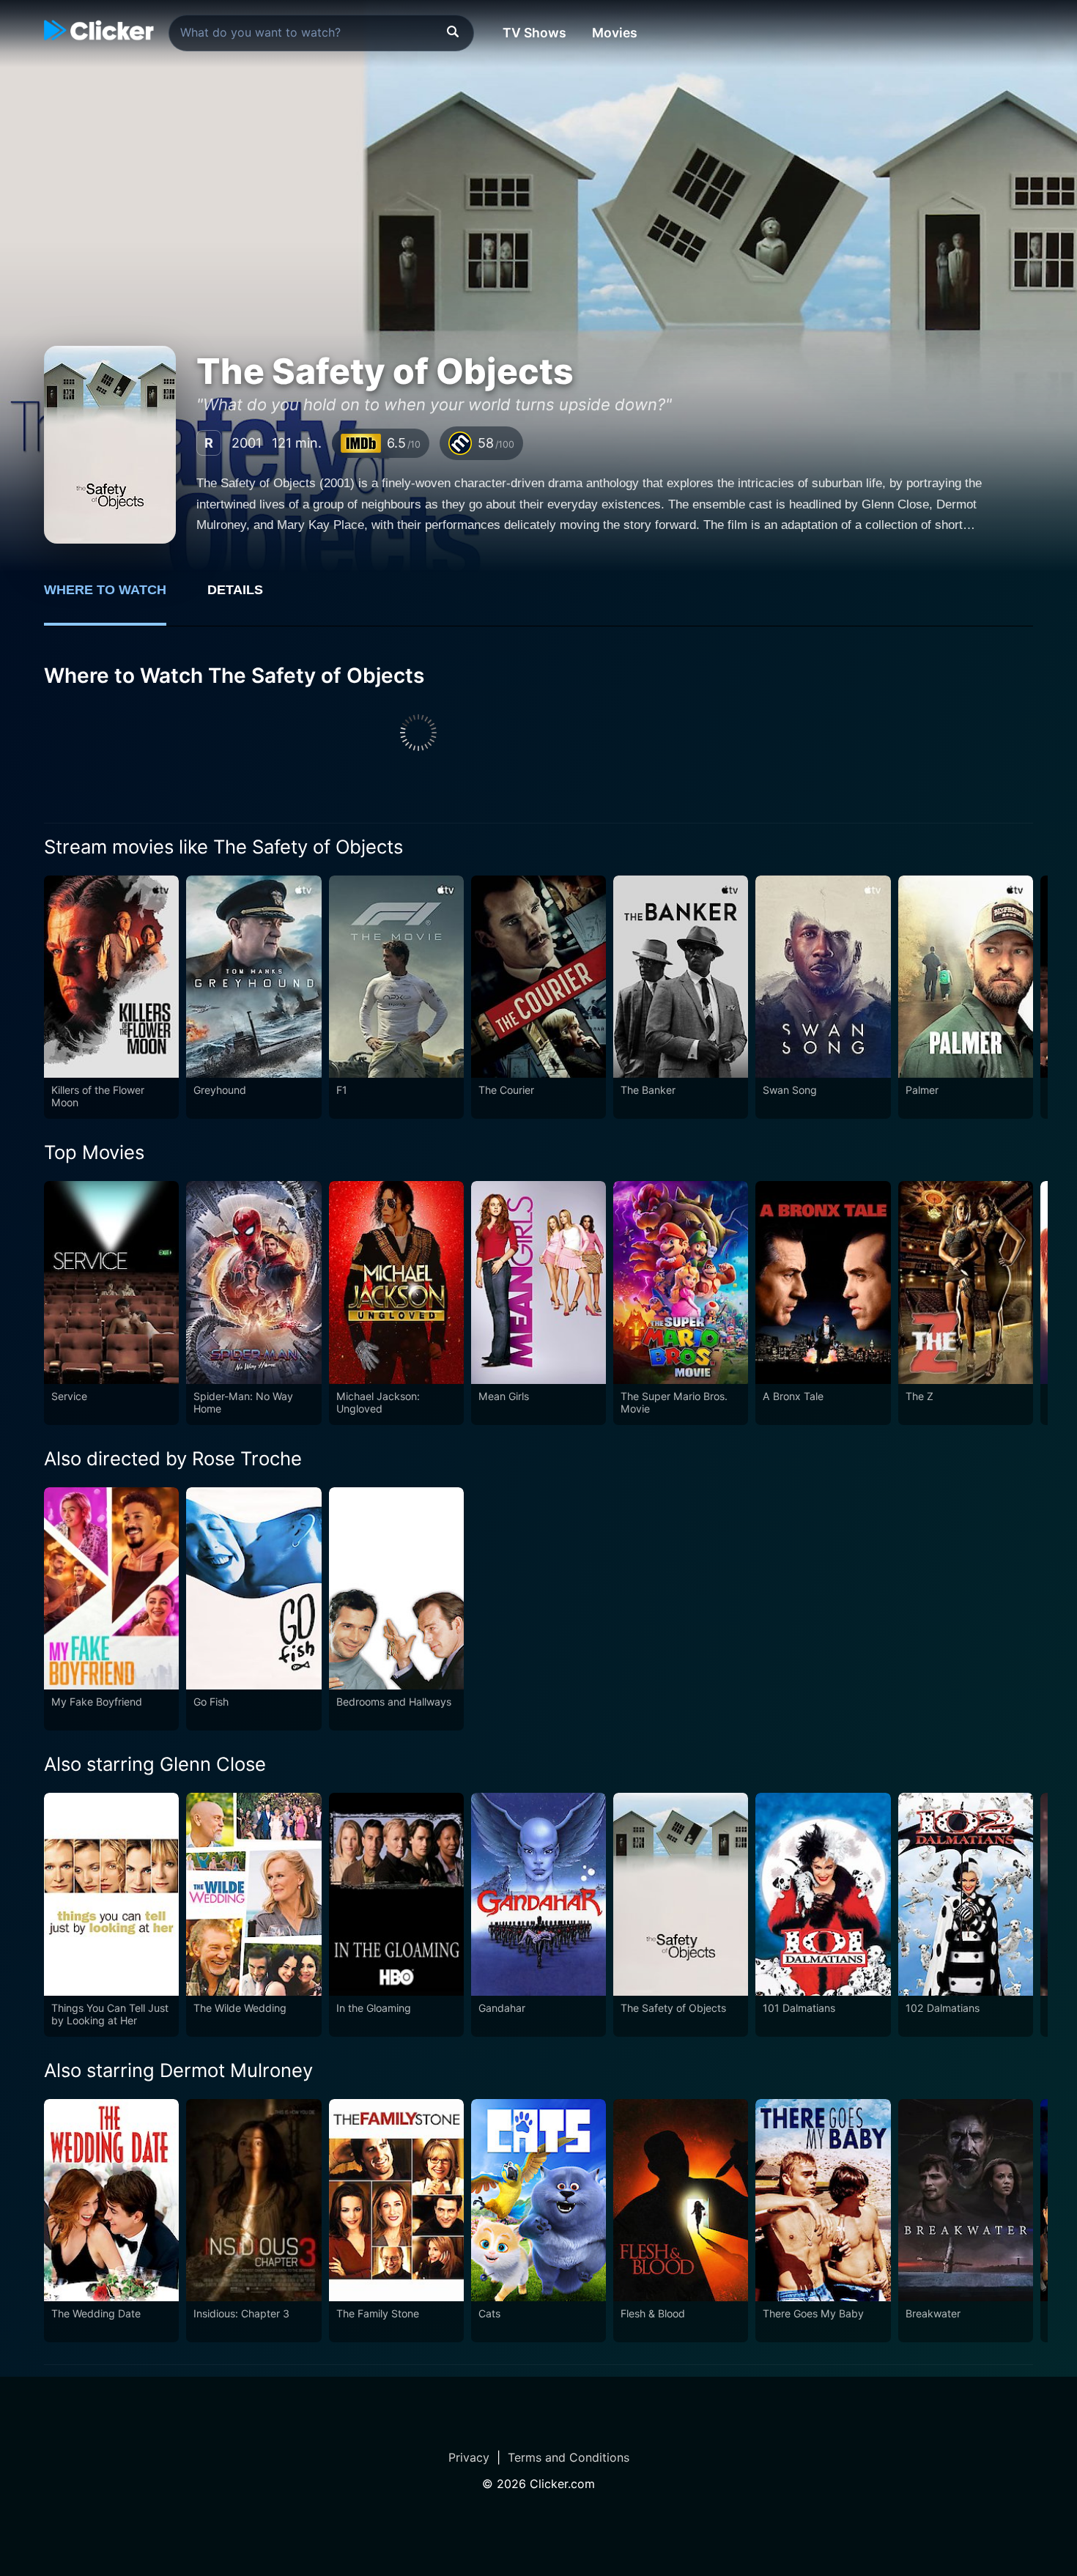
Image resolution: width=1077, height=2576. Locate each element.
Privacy (469, 2457)
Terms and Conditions (569, 2457)
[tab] (115, 598)
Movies (615, 33)
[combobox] (321, 33)
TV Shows (534, 33)
